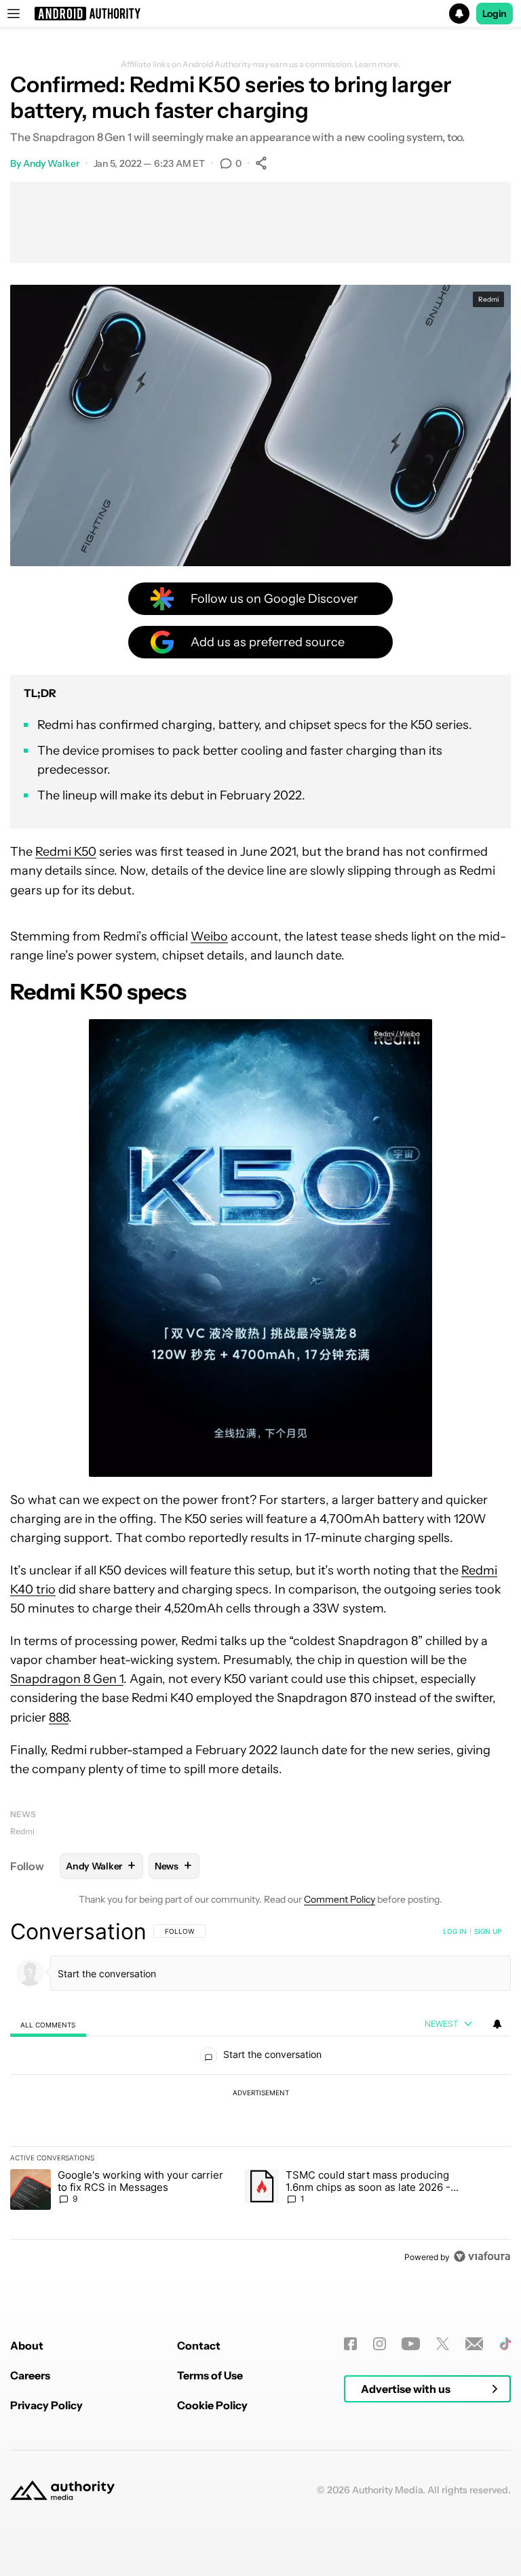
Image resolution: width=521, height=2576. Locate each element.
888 (59, 1718)
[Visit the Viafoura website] (482, 2256)
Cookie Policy (212, 2405)
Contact (199, 2345)
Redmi (22, 1831)
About (27, 2345)
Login (495, 14)
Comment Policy (340, 1899)
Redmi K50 (66, 852)
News (23, 1814)
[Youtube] (411, 2344)
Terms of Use (210, 2375)
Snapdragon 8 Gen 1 (67, 1679)
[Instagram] (380, 2344)
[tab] (48, 2024)
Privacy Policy (46, 2405)
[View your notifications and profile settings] (497, 2024)
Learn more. (378, 64)
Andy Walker (51, 163)
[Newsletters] (475, 2344)
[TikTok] (505, 2344)
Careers (30, 2375)
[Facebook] (350, 2344)
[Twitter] (443, 2344)
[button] (260, 14)
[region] (260, 2094)
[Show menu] (14, 14)
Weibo (209, 936)
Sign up (488, 1931)
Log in (455, 1931)
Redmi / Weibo (397, 1034)
